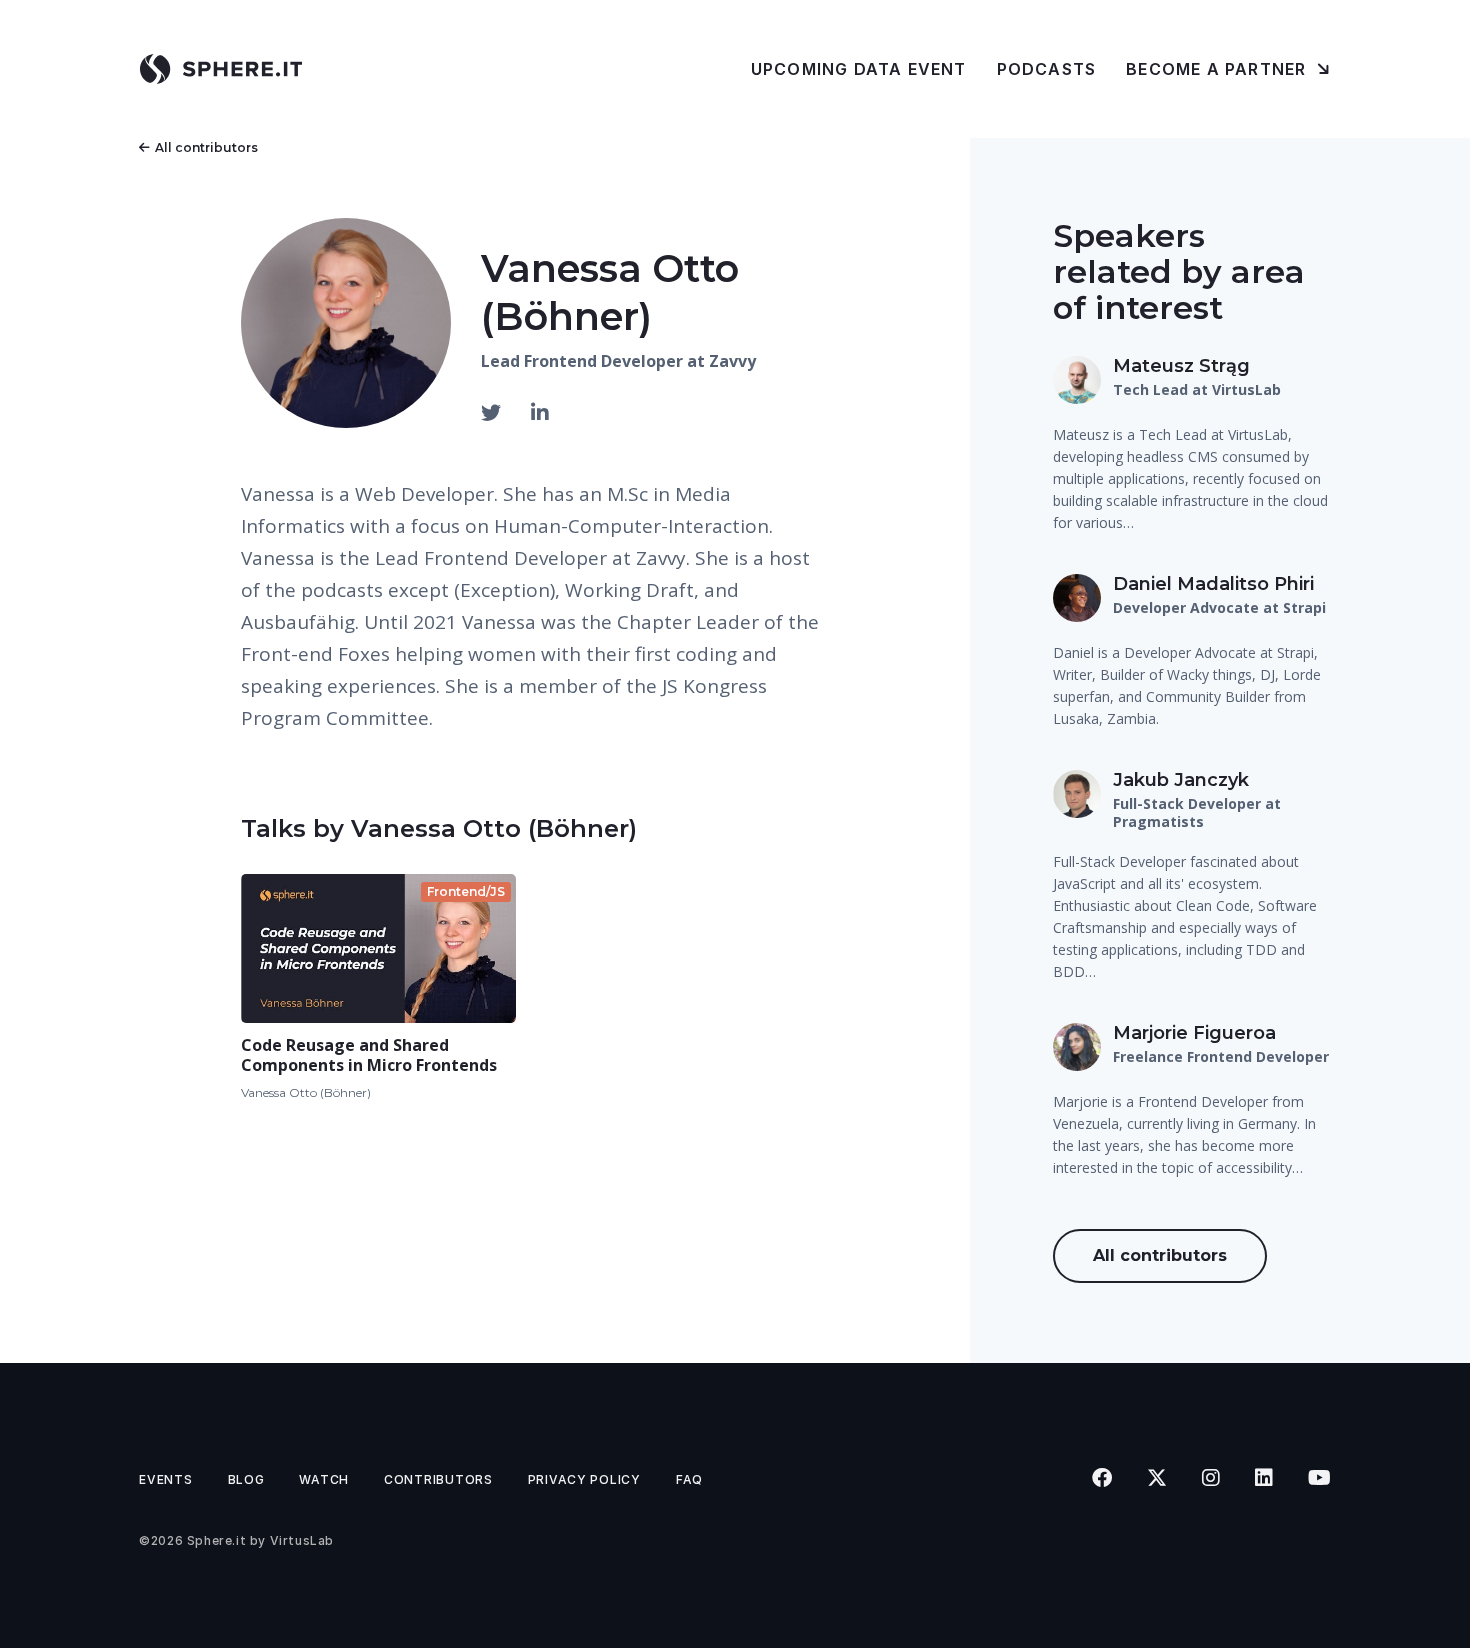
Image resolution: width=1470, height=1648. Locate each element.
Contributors (438, 1479)
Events (165, 1479)
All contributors (206, 147)
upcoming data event (859, 69)
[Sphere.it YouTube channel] (1319, 1478)
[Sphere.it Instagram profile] (1210, 1478)
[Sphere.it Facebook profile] (1101, 1478)
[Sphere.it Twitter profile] (1156, 1478)
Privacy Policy (584, 1479)
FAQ (689, 1479)
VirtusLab (302, 1540)
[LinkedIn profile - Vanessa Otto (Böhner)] (540, 413)
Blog (246, 1479)
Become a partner (1218, 69)
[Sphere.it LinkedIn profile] (1263, 1478)
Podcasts (1047, 69)
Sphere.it (216, 1540)
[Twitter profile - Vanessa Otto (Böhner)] (493, 413)
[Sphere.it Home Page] (228, 69)
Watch (324, 1479)
